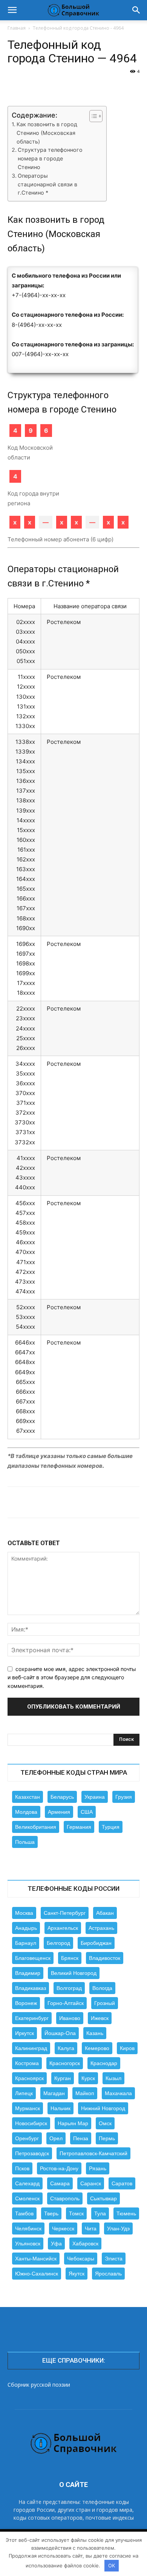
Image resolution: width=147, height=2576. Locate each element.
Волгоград (69, 1988)
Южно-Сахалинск (37, 2274)
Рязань (98, 2168)
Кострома (27, 2063)
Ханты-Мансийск (36, 2259)
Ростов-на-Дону (59, 2168)
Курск (88, 2078)
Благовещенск (33, 1958)
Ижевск (100, 2018)
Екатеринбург (32, 2018)
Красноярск (29, 2078)
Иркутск (24, 2033)
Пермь (107, 2138)
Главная (17, 28)
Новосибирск (31, 2123)
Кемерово (97, 2048)
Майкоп (85, 2093)
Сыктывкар (103, 2198)
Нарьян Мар (73, 2123)
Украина (95, 1797)
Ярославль (108, 2274)
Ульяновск (28, 2244)
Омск (105, 2123)
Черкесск (63, 2229)
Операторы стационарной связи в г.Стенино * (47, 184)
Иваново (70, 2018)
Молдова (26, 1812)
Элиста (114, 2259)
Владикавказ (31, 1988)
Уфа (56, 2244)
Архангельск (63, 1928)
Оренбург (27, 2138)
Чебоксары (81, 2259)
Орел (56, 2138)
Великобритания (36, 1827)
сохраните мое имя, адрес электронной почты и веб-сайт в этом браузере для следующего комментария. (72, 1677)
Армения (59, 1812)
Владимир (28, 1973)
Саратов (122, 2183)
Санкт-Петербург (65, 1913)
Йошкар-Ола (60, 2033)
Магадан (54, 2093)
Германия (79, 1827)
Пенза (81, 2138)
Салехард (27, 2183)
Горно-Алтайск (66, 2003)
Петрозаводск (32, 2153)
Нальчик (60, 2108)
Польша (25, 1842)
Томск (76, 2213)
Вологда (102, 1988)
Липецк (24, 2093)
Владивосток (105, 1958)
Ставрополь (65, 2198)
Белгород (58, 1943)
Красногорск (65, 2063)
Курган (63, 2078)
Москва (24, 1913)
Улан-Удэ (118, 2229)
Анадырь (26, 1928)
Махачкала (118, 2093)
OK (112, 2565)
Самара (60, 2183)
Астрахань (101, 1928)
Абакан (105, 1913)
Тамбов (24, 2213)
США (87, 1812)
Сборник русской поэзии (39, 2385)
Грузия (124, 1797)
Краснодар (104, 2063)
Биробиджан (96, 1943)
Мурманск (28, 2108)
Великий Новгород (74, 1973)
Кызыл (113, 2078)
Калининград (31, 2048)
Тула (100, 2213)
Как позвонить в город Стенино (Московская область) (47, 133)
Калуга (66, 2048)
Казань (95, 2033)
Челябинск (28, 2229)
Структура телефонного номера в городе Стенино (50, 158)
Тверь (51, 2213)
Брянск (70, 1958)
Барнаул (26, 1943)
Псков (22, 2168)
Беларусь (62, 1797)
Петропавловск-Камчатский (93, 2153)
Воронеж (26, 2003)
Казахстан (28, 1797)
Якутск (77, 2274)
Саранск (91, 2183)
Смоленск (27, 2198)
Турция (111, 1827)
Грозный (105, 2003)
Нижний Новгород (103, 2108)
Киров (127, 2048)
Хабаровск (85, 2244)
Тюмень (126, 2213)
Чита (91, 2229)
